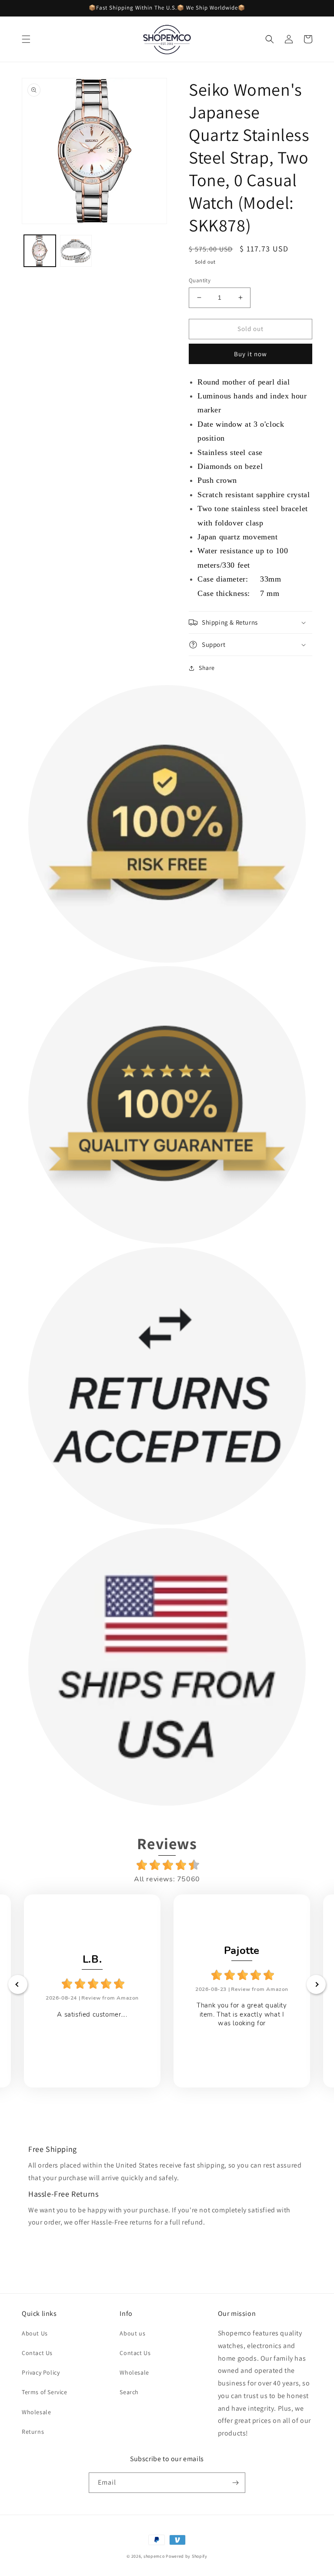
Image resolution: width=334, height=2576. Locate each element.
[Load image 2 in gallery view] (76, 251)
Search (129, 2392)
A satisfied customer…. (92, 2014)
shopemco (154, 2556)
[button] (26, 39)
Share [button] (207, 668)
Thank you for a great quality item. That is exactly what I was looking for (242, 2014)
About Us (35, 2333)
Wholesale (36, 2412)
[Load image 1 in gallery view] (40, 251)
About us (132, 2333)
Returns (33, 2432)
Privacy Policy (41, 2372)
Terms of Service (45, 2392)
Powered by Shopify (187, 2556)
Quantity (200, 280)
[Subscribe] (235, 2483)
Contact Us (37, 2353)
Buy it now (250, 354)
